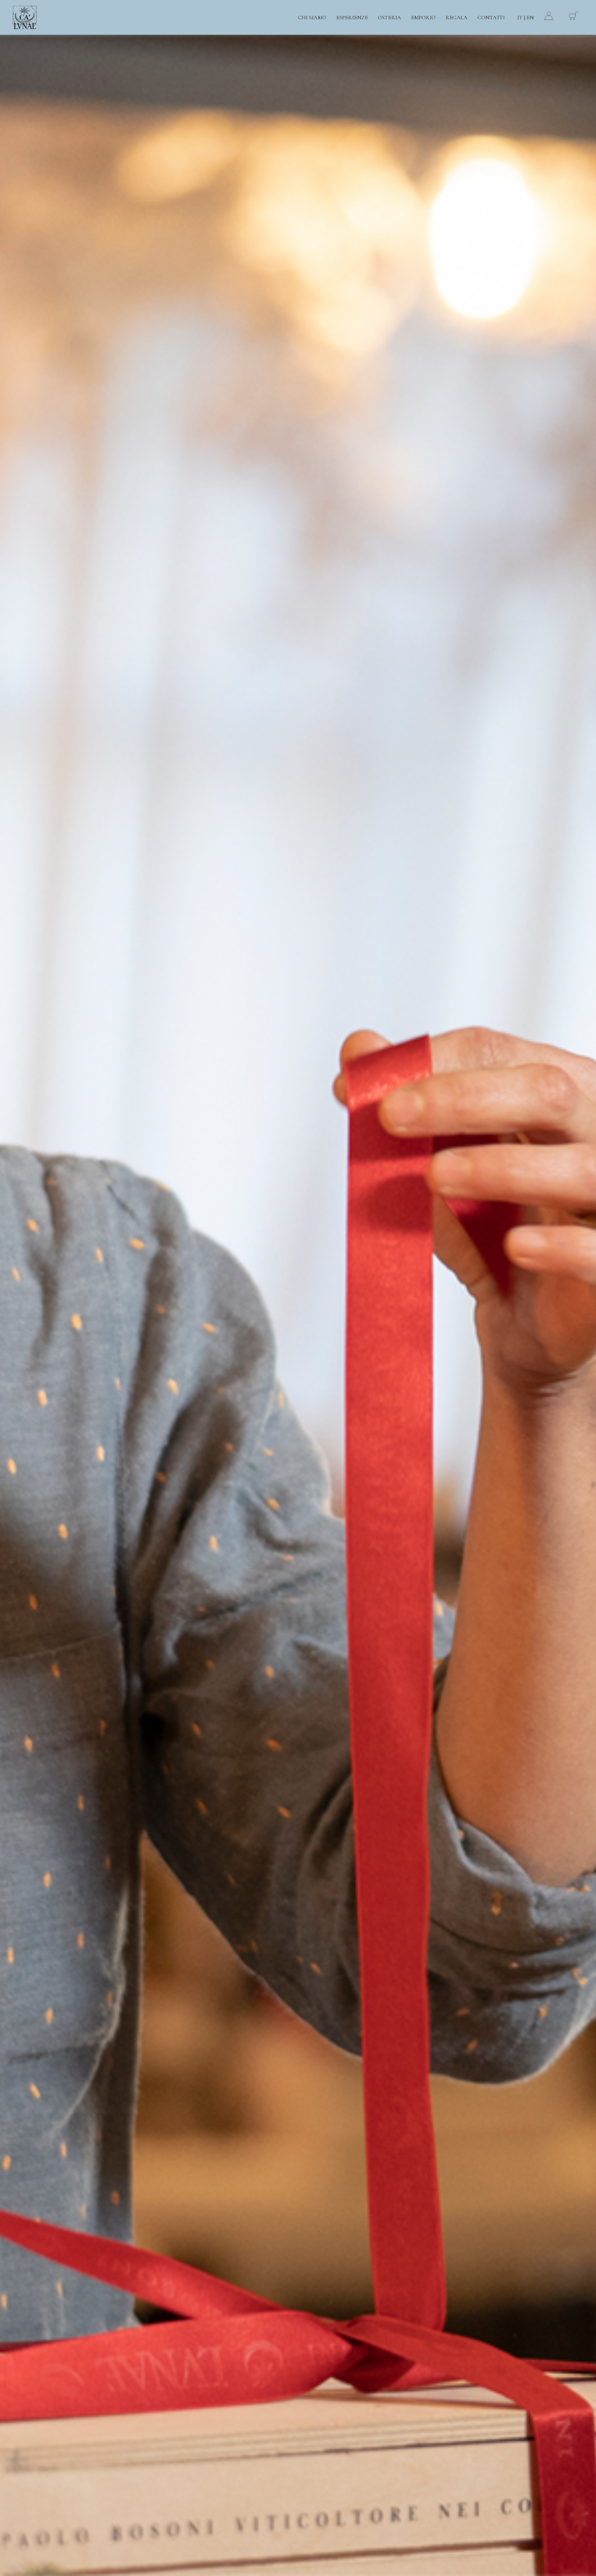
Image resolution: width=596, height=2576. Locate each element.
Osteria (389, 17)
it (520, 17)
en (530, 17)
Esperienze (352, 17)
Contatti (491, 17)
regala (456, 17)
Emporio (423, 17)
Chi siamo (312, 17)
